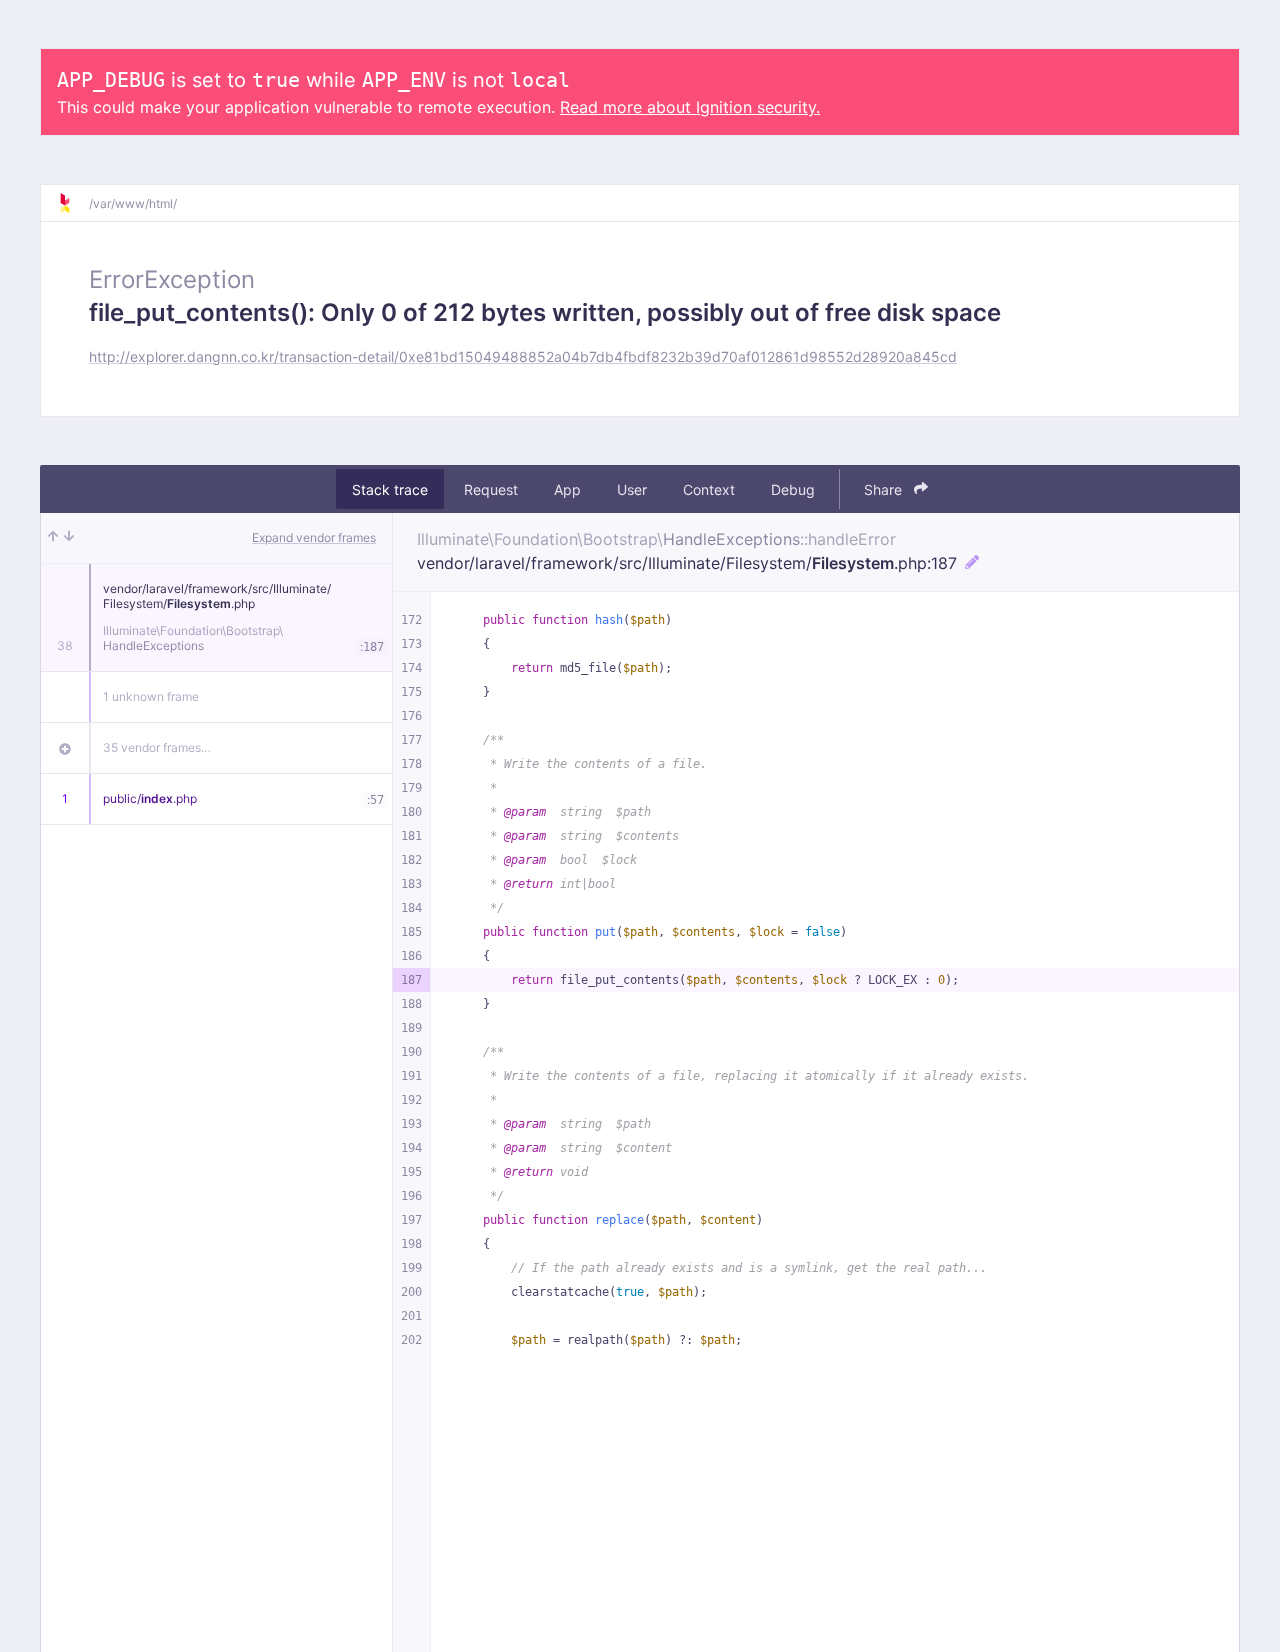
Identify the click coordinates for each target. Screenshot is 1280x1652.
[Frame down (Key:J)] (69, 538)
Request (491, 489)
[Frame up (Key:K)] (53, 538)
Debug (793, 489)
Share (885, 489)
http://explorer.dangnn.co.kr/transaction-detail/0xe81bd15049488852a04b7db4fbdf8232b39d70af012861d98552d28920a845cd (523, 356)
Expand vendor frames (314, 537)
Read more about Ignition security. (690, 107)
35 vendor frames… (157, 747)
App (567, 489)
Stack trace (390, 489)
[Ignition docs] (73, 203)
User (632, 489)
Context (709, 489)
